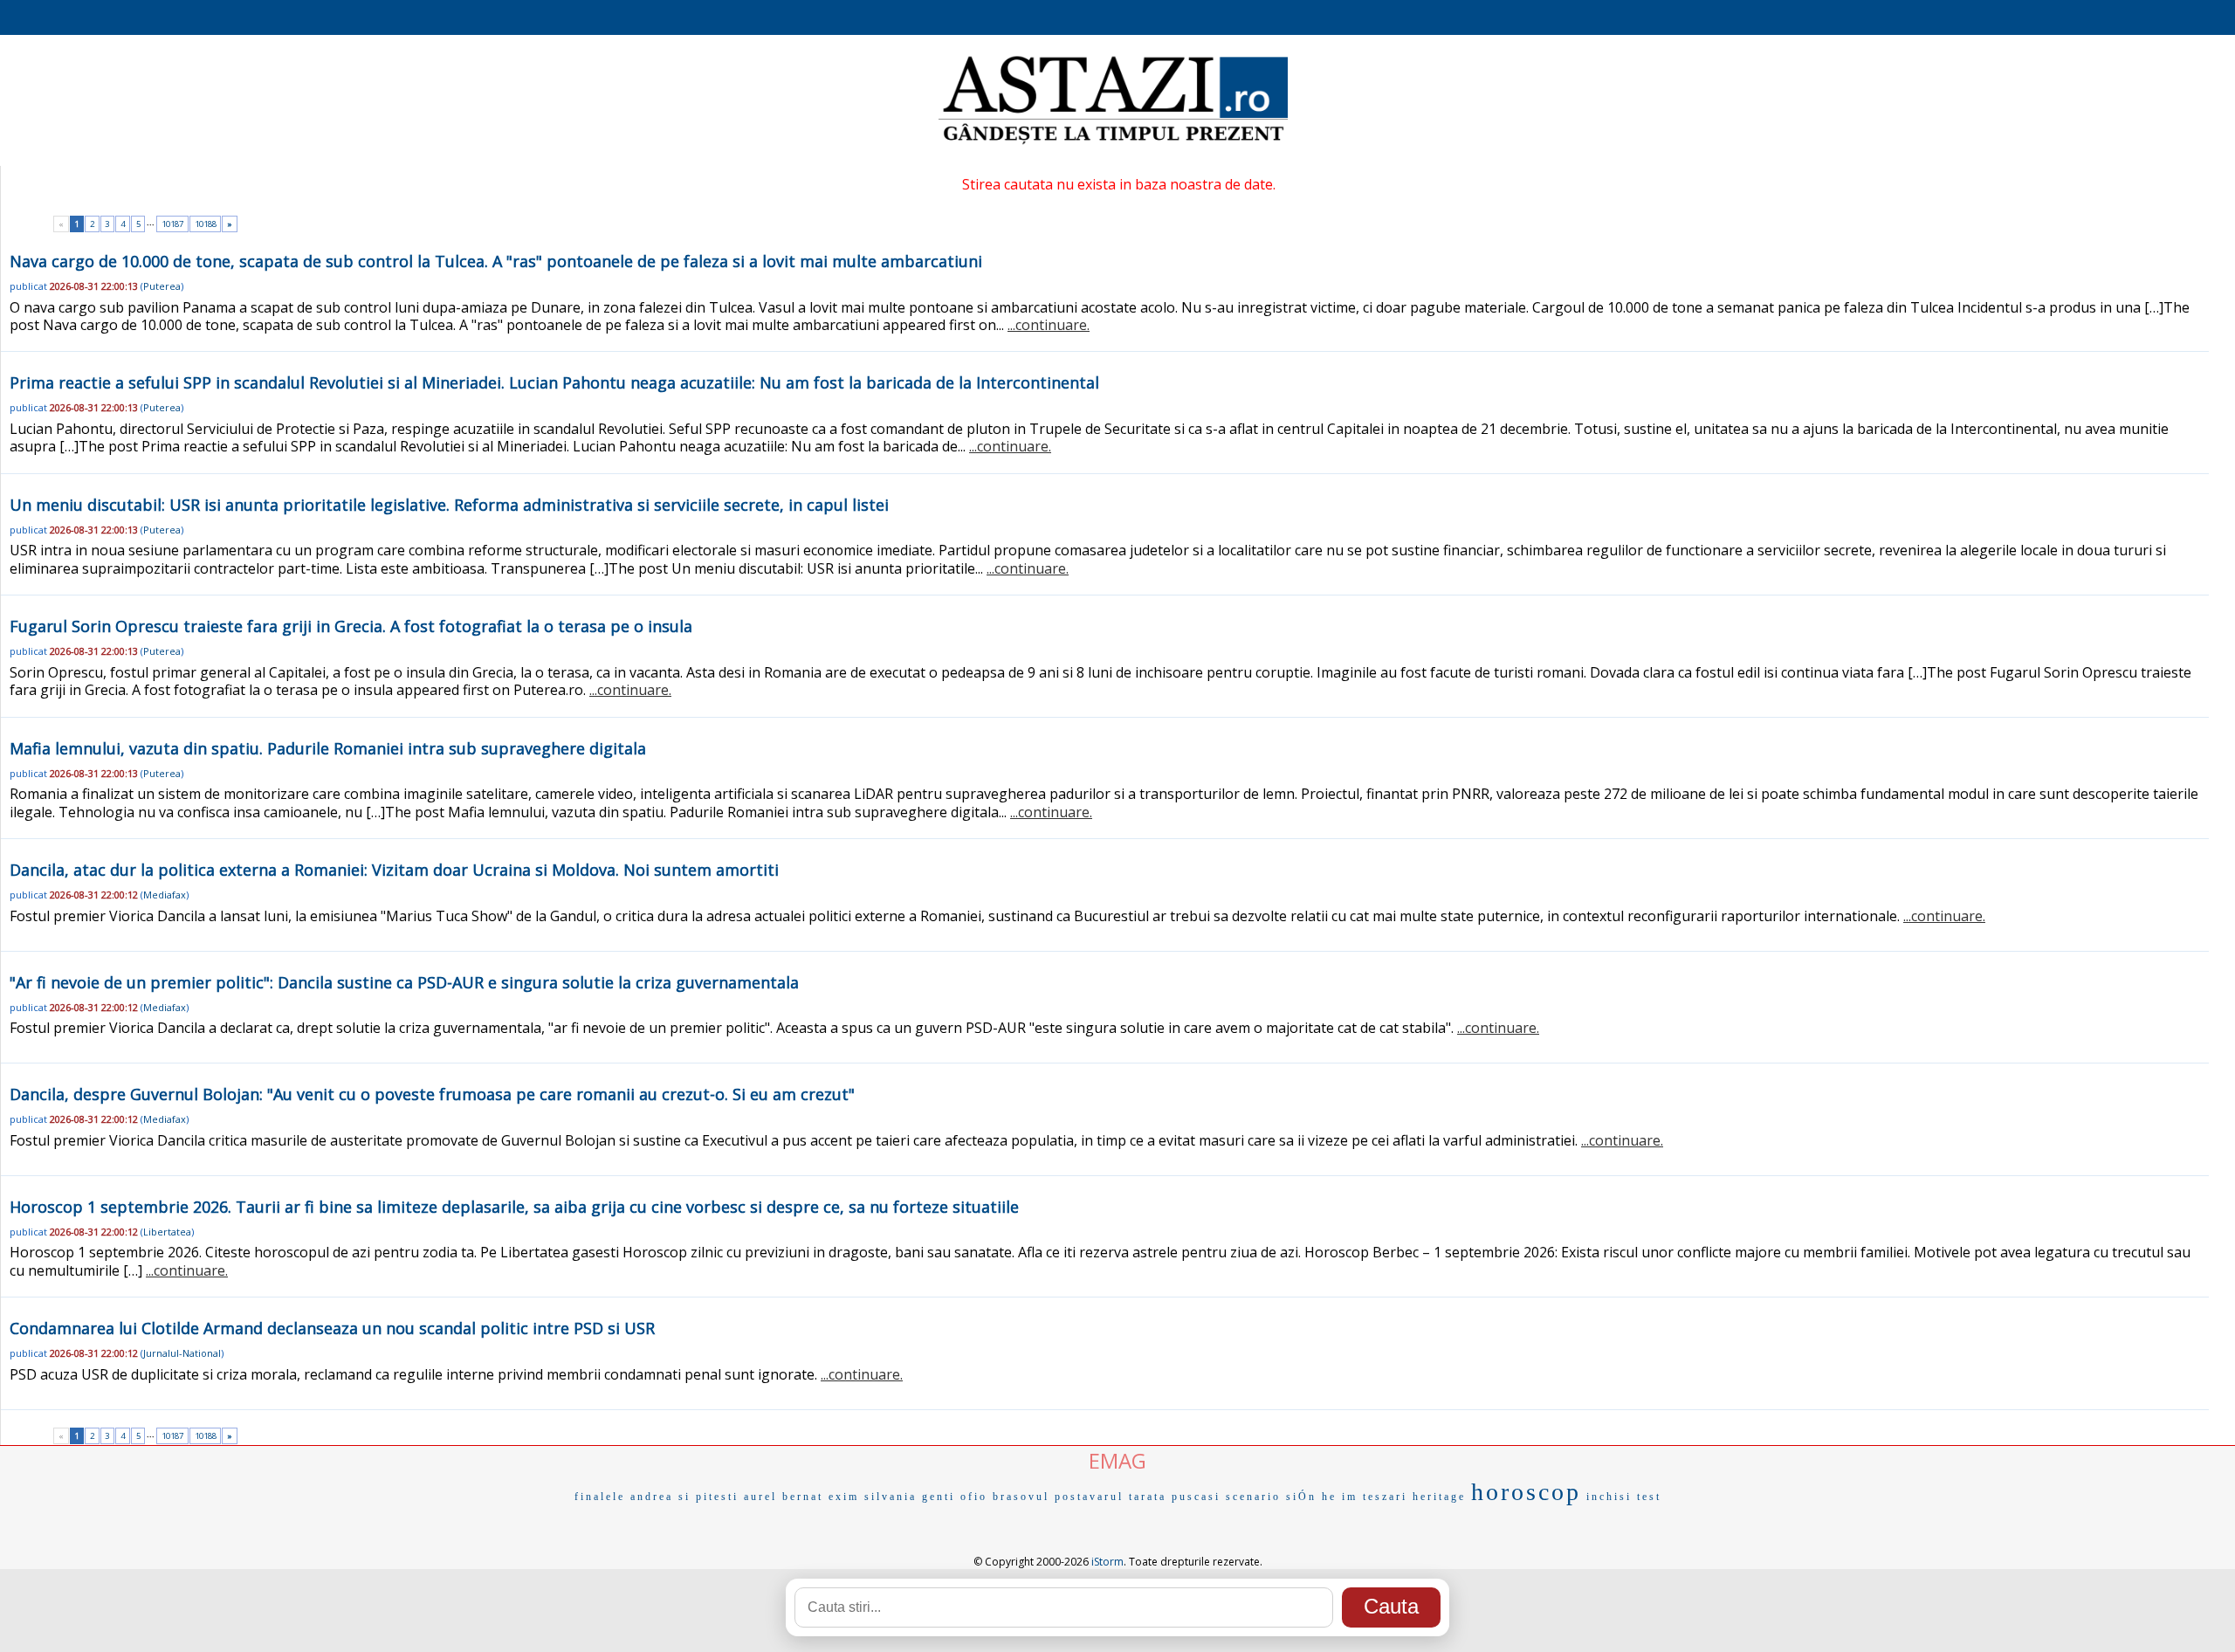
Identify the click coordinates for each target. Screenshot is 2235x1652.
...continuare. (1049, 325)
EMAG (1117, 1460)
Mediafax (165, 895)
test (1649, 1497)
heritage (1439, 1497)
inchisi (1609, 1497)
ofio (974, 1497)
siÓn (1301, 1497)
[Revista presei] (1113, 142)
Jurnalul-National (182, 1353)
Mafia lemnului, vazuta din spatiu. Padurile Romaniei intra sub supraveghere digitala (328, 748)
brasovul (1021, 1497)
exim (844, 1497)
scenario (1253, 1497)
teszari (1385, 1497)
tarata (1148, 1497)
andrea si (660, 1497)
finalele (600, 1497)
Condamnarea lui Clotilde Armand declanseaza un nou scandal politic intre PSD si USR (332, 1328)
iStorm (1107, 1562)
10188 (206, 224)
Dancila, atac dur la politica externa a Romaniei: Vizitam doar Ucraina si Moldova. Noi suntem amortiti (394, 870)
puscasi (1196, 1497)
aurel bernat (784, 1497)
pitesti (717, 1497)
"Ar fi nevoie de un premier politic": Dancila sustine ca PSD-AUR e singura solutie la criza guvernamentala (404, 982)
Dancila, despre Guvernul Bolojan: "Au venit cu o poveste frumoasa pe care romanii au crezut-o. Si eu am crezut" (432, 1094)
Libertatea (167, 1232)
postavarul (1089, 1497)
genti (939, 1497)
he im (1340, 1497)
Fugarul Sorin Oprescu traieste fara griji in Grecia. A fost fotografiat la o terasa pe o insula (351, 626)
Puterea (162, 286)
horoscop (1526, 1492)
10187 (172, 224)
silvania (891, 1497)
